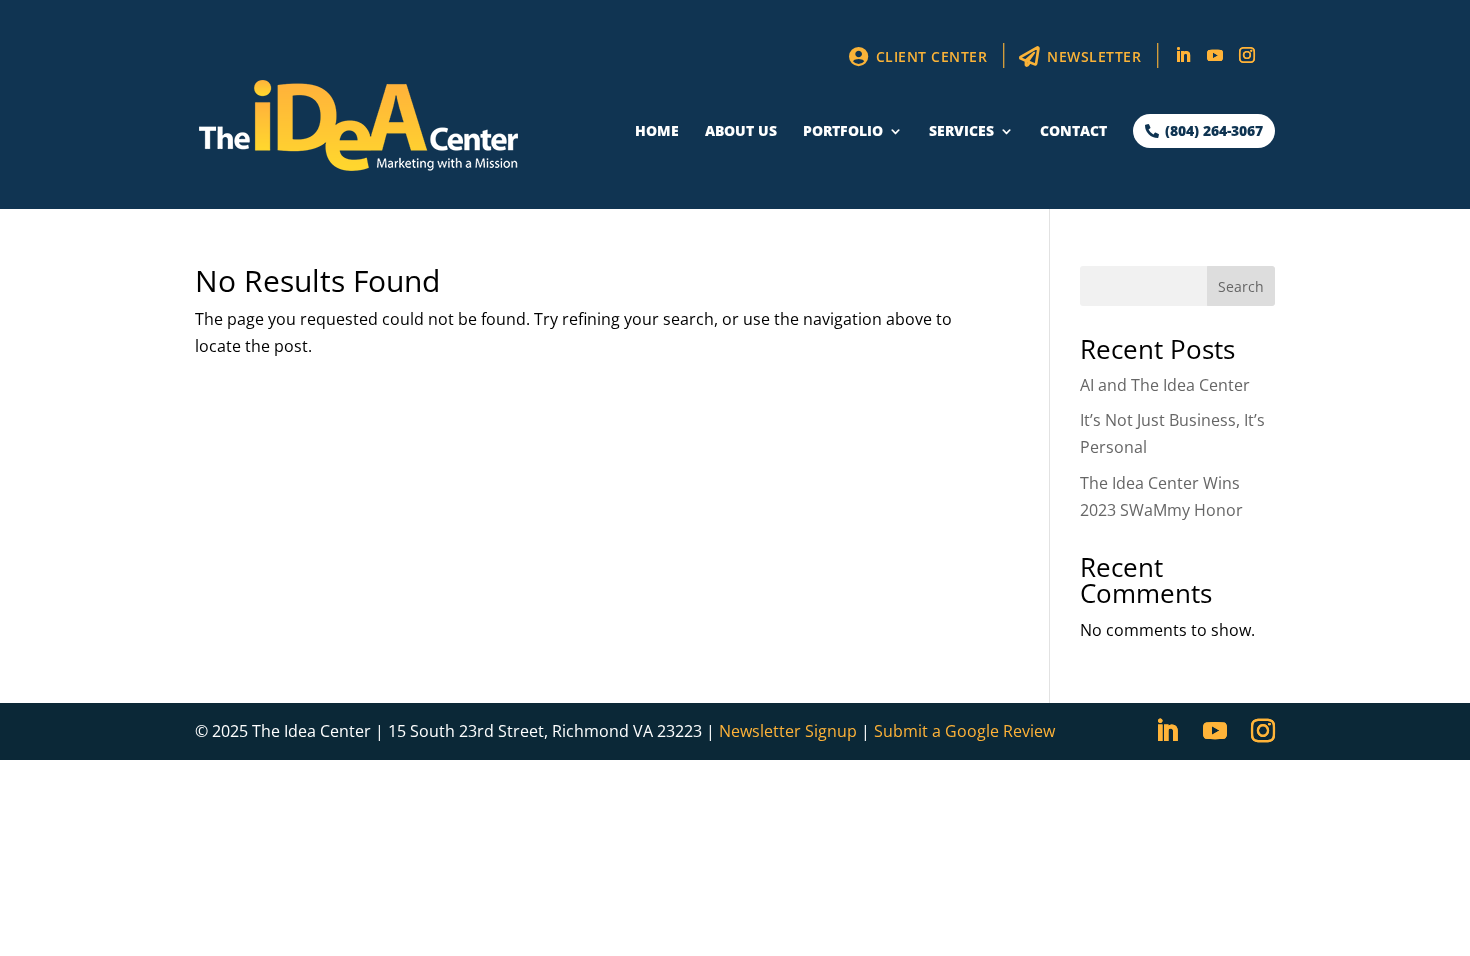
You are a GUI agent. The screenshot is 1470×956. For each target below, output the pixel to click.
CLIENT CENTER (929, 56)
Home (657, 132)
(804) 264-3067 (1212, 130)
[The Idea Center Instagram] (1247, 61)
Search (1241, 286)
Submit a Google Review (964, 731)
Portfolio (843, 132)
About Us (741, 132)
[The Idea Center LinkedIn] (1183, 61)
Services (961, 132)
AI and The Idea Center (1165, 385)
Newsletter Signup (788, 731)
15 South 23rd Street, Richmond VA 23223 (545, 731)
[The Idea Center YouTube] (1215, 61)
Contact (1073, 132)
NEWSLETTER (1092, 56)
